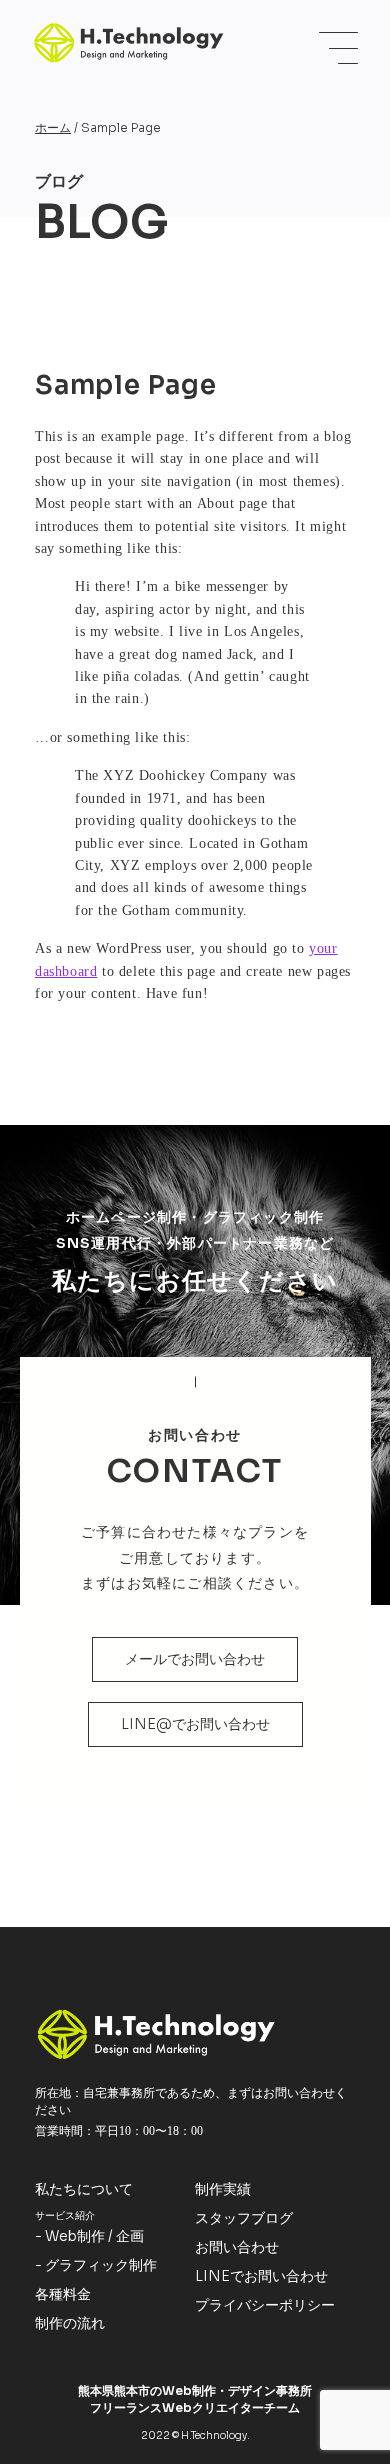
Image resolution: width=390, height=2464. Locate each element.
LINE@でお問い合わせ (195, 1724)
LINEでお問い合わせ (261, 2276)
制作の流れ (70, 2323)
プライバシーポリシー (265, 2305)
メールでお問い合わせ (195, 1659)
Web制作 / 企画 (94, 2236)
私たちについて (84, 2189)
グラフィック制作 (101, 2265)
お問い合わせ (237, 2247)
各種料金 (63, 2294)
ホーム (53, 127)
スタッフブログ (244, 2218)
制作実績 (223, 2189)
